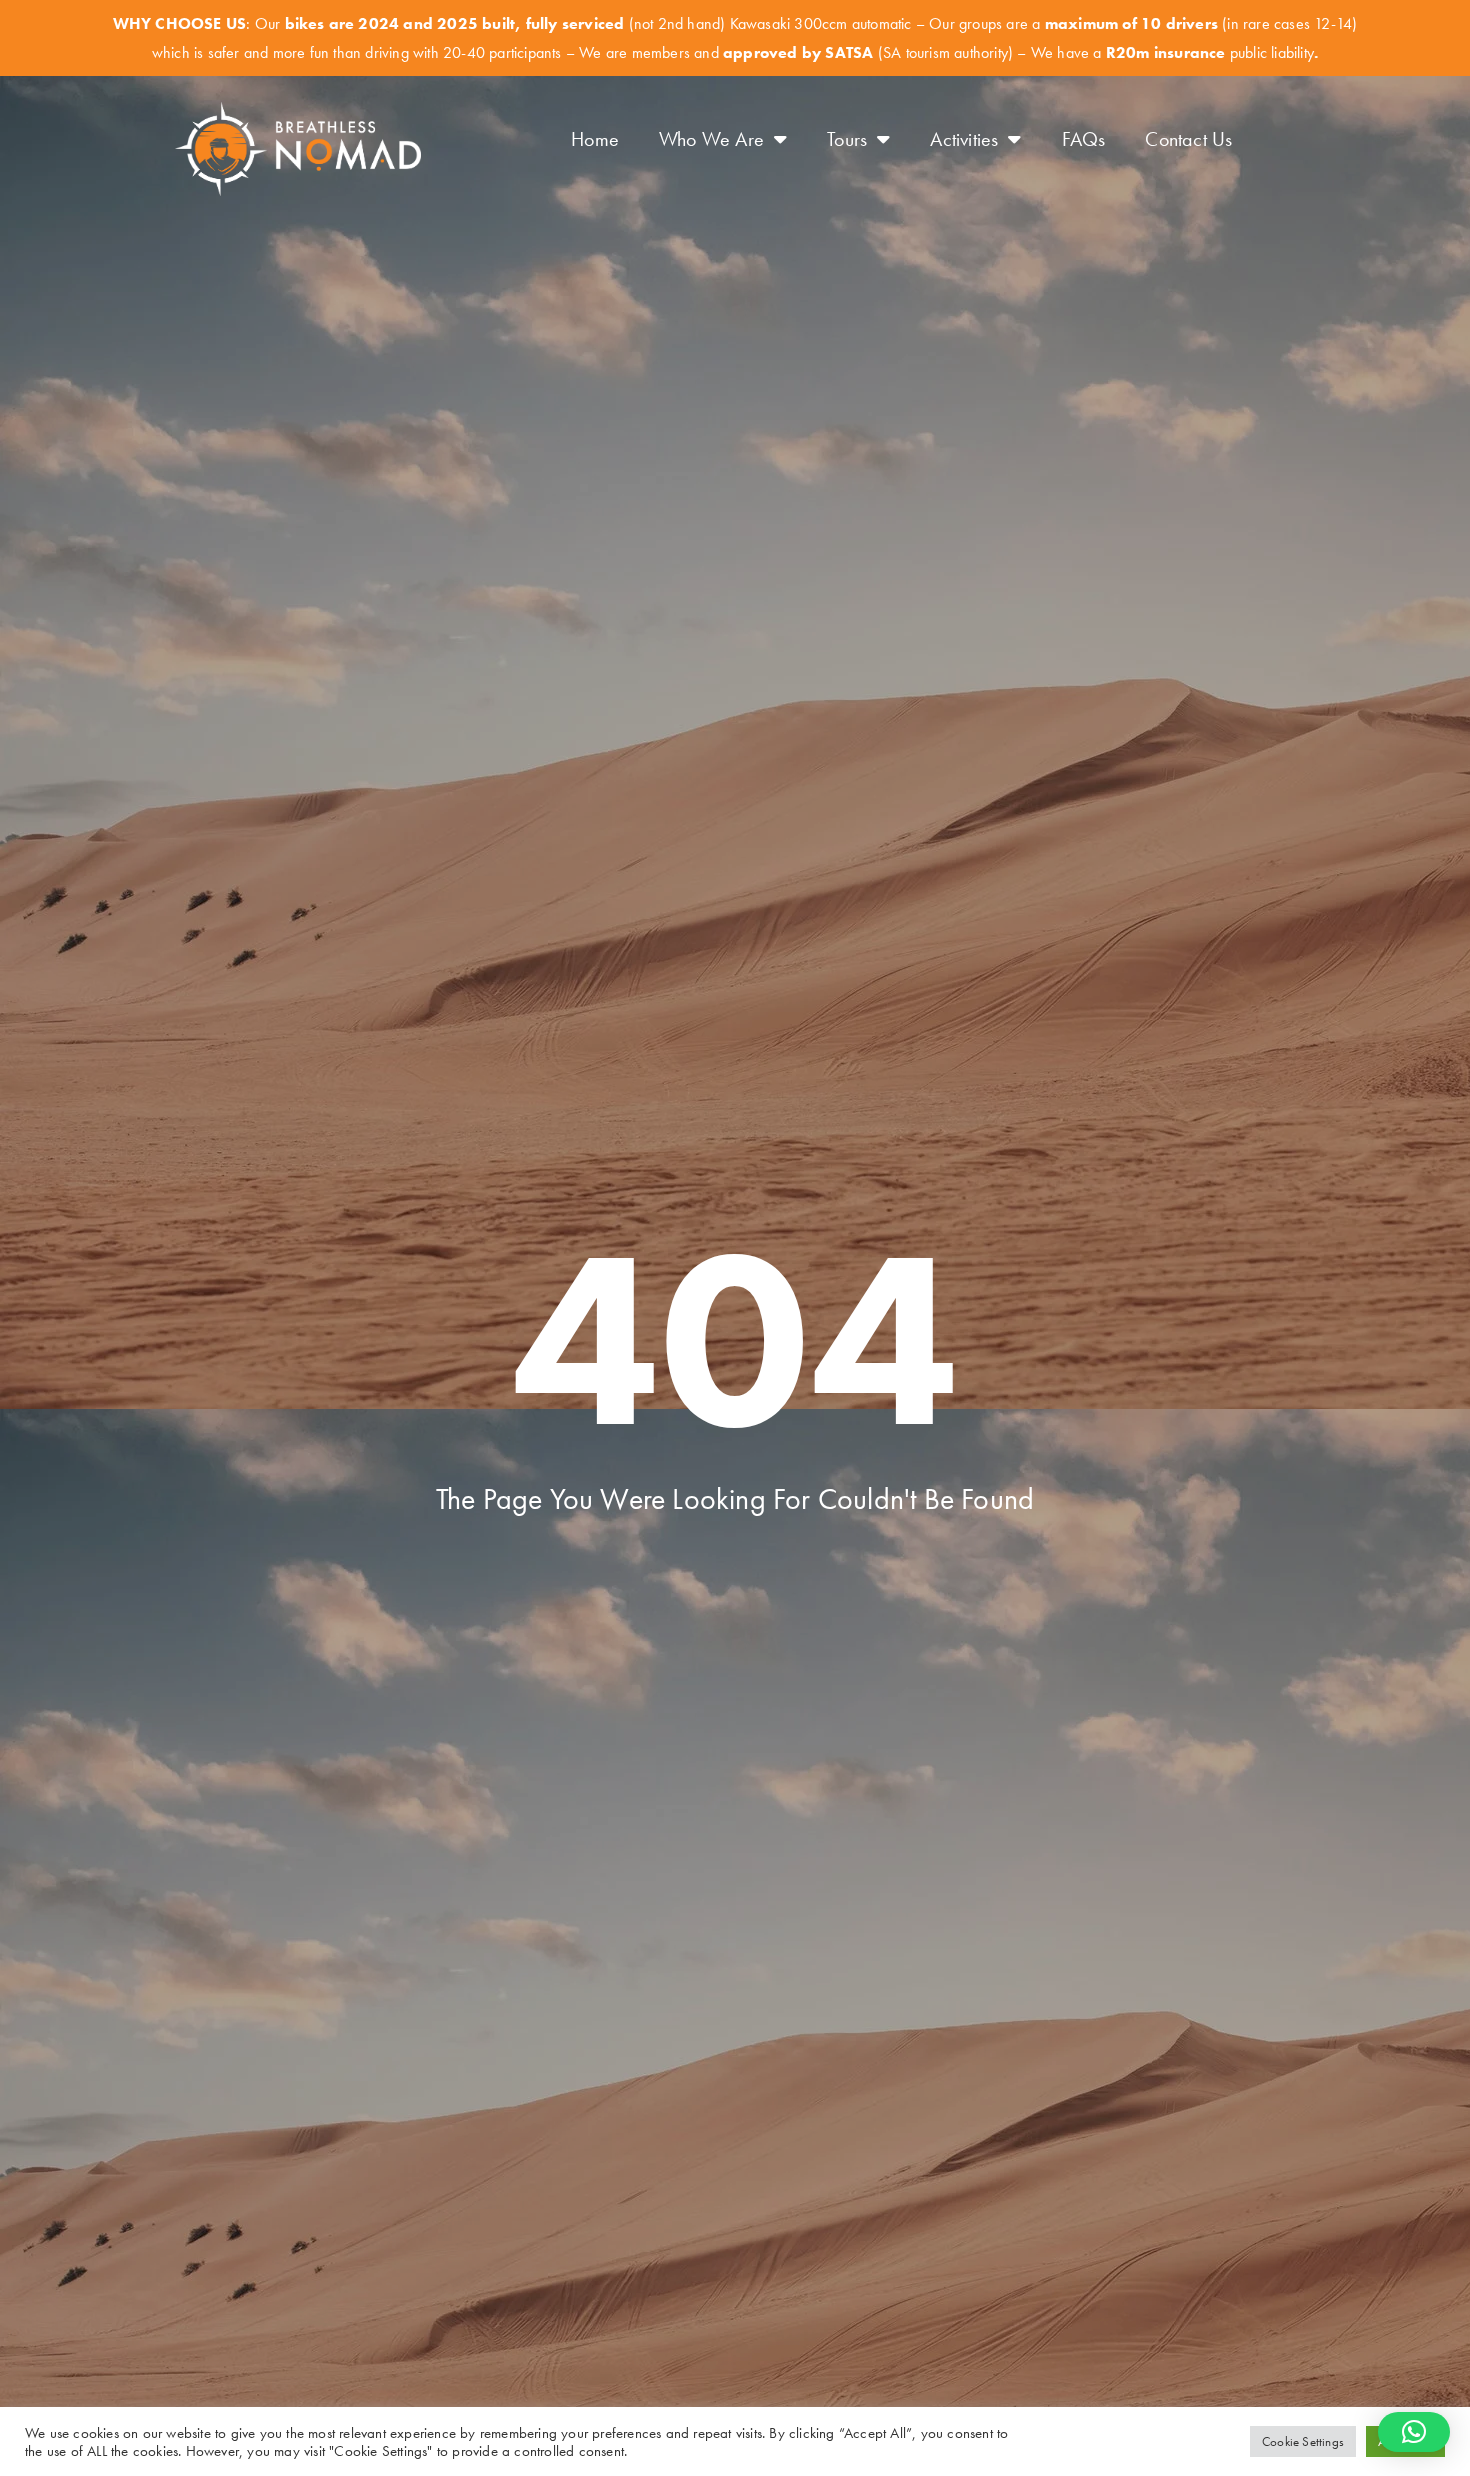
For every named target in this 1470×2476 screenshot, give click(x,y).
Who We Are (711, 139)
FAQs (1084, 139)
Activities (964, 139)
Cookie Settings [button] (1303, 2441)
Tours (847, 139)
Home (595, 139)
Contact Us (1188, 139)
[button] (1414, 2432)
